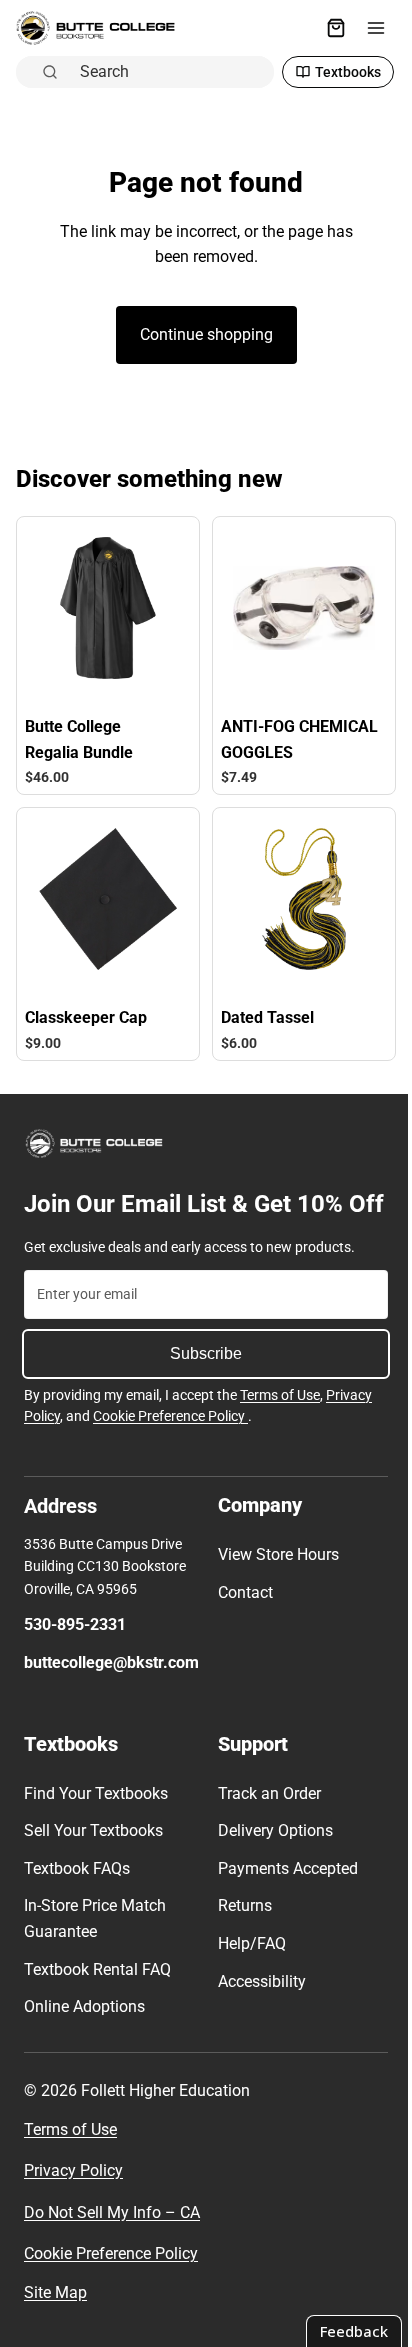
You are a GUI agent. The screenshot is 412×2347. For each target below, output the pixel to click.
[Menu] (366, 28)
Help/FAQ (247, 1943)
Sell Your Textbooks (93, 1830)
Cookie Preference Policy (170, 1416)
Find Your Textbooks (96, 1792)
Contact (240, 1592)
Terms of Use (280, 1394)
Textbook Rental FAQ (97, 1968)
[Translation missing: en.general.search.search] (286, 28)
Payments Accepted (283, 1868)
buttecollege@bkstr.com (111, 1662)
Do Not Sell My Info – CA (112, 2212)
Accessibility (257, 1980)
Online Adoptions (84, 2006)
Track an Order (264, 1792)
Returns (240, 1905)
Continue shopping (201, 292)
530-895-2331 (75, 1624)
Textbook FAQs (77, 1868)
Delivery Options (270, 1830)
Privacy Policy (73, 2170)
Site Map (55, 2292)
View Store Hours (273, 1554)
